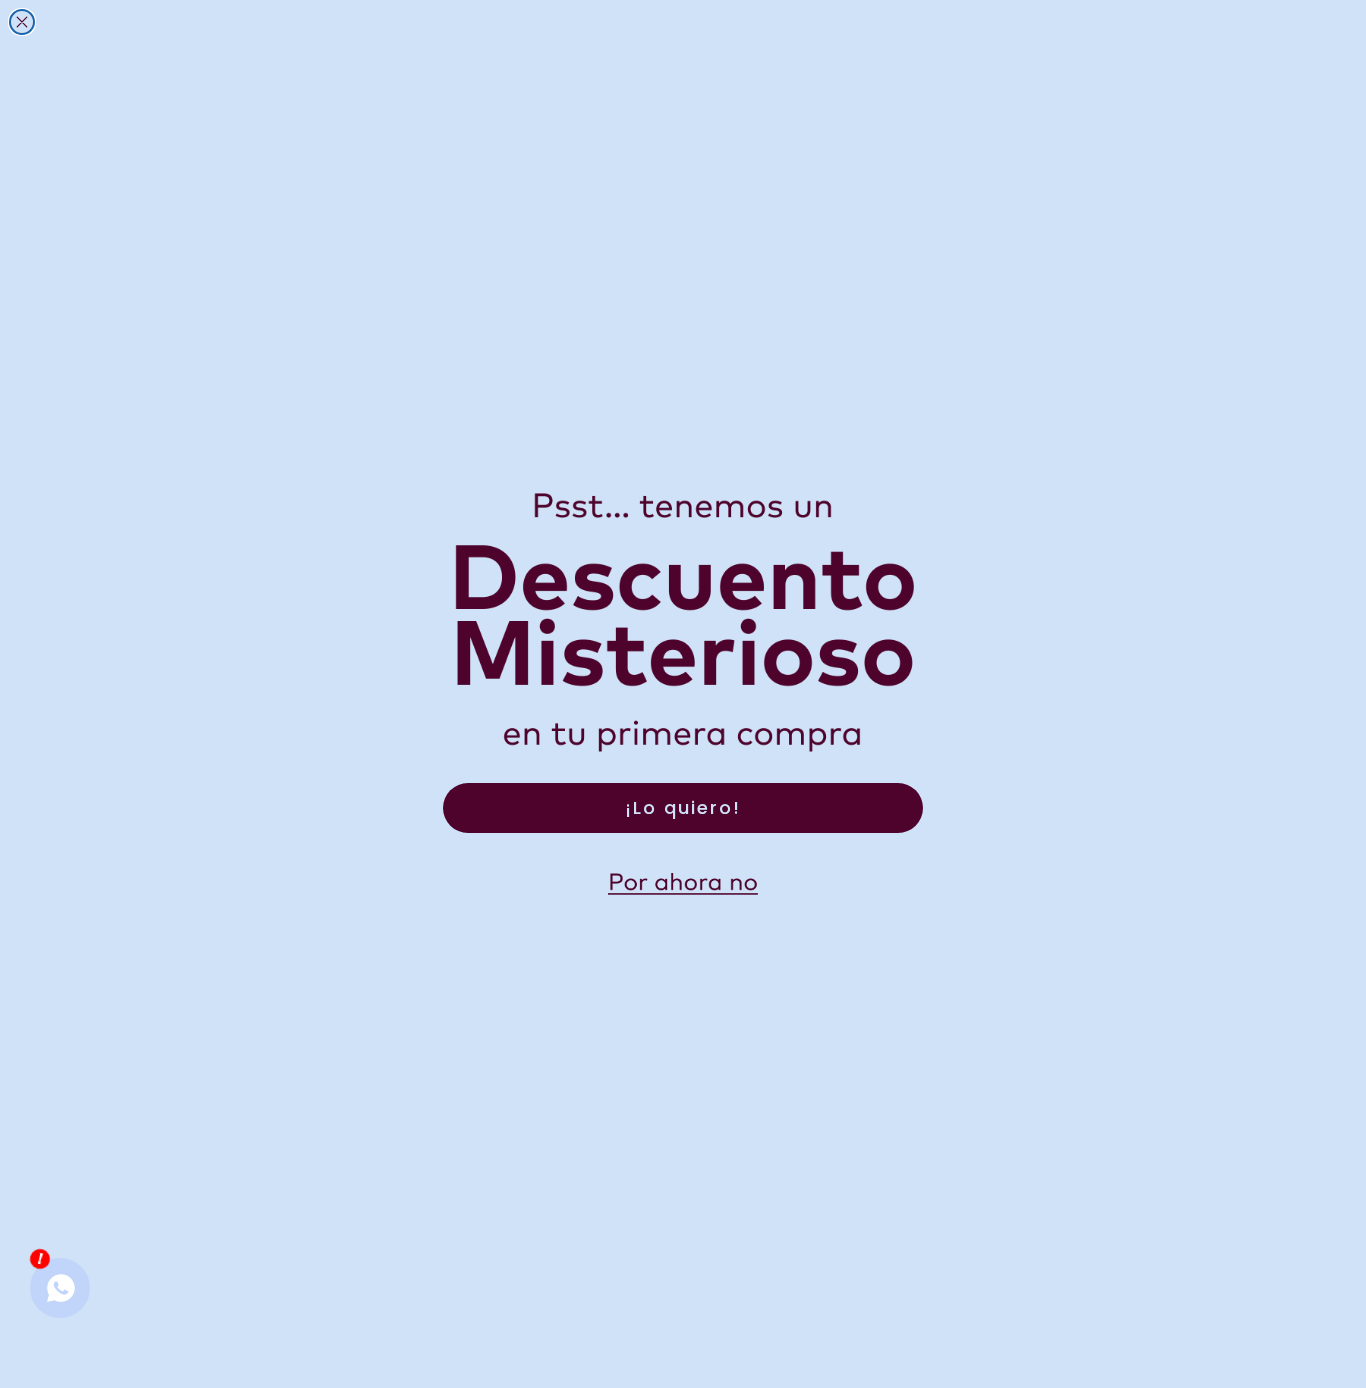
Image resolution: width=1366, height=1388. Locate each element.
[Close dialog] (22, 22)
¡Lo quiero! (683, 807)
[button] (683, 884)
